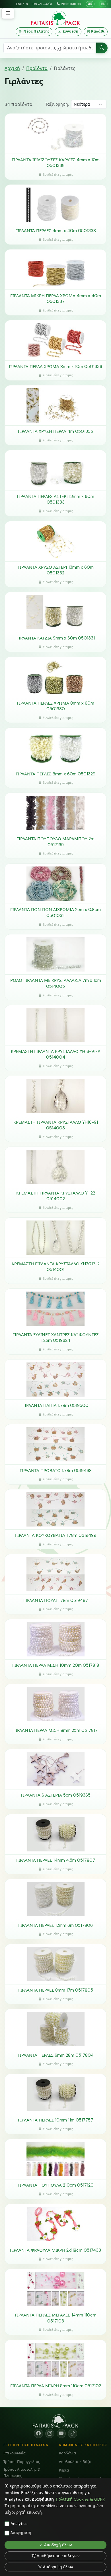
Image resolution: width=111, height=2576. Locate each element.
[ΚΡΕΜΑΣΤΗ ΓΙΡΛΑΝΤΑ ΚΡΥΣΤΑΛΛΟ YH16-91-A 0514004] (55, 1025)
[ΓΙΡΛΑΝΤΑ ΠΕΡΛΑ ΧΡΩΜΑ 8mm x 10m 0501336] (55, 340)
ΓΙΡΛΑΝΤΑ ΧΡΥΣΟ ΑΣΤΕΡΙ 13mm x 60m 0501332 (56, 570)
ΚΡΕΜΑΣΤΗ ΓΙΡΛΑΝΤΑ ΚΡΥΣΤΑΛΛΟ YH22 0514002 (56, 1196)
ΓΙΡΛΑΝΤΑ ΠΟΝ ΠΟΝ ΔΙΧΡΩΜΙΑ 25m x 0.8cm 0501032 (55, 913)
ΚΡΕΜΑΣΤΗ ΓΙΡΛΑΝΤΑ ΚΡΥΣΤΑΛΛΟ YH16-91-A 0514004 (56, 1054)
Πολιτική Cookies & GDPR (80, 2499)
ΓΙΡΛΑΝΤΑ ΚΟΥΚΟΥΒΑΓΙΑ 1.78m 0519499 (56, 1535)
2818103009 (71, 4)
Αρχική (12, 68)
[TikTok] (73, 2434)
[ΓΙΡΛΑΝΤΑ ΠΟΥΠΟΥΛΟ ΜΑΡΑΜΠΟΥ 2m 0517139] (55, 813)
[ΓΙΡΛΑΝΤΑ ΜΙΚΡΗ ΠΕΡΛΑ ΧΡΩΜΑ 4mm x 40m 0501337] (55, 270)
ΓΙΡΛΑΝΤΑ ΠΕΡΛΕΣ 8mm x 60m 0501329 (55, 774)
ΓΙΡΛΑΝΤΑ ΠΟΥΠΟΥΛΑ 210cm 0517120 (56, 2185)
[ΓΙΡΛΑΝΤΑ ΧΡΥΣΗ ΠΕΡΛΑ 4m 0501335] (55, 405)
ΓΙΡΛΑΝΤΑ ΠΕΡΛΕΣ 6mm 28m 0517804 (56, 2055)
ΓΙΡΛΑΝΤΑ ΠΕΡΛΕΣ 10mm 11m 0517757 (55, 2120)
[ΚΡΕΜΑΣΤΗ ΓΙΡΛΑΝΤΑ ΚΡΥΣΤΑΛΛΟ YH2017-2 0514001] (55, 1238)
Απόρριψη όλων (58, 2567)
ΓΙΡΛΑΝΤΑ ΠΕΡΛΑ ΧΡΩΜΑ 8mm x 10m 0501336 (55, 367)
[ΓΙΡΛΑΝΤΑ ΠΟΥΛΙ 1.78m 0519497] (55, 1574)
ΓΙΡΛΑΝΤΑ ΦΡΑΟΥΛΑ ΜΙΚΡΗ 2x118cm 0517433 (55, 2250)
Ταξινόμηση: (57, 104)
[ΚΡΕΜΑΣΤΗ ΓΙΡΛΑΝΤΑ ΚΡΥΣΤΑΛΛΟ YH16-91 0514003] (55, 1096)
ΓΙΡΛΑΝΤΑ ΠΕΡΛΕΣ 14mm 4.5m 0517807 (56, 1860)
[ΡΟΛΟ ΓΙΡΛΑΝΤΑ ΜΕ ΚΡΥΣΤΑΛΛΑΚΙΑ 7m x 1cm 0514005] (55, 954)
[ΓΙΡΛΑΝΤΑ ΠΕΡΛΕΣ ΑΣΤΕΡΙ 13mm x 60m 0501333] (55, 470)
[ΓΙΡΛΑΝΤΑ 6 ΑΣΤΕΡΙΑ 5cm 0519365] (55, 1769)
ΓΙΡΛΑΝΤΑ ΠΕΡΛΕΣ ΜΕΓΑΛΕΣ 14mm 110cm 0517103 (56, 2318)
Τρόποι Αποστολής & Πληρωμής (22, 2473)
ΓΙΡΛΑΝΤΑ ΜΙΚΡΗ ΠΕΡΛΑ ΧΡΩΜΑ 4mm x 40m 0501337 (56, 299)
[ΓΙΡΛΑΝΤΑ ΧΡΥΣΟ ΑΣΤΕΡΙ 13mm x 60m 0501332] (55, 541)
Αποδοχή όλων (58, 2545)
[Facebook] (38, 2434)
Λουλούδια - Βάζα (75, 2462)
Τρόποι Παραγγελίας (22, 2462)
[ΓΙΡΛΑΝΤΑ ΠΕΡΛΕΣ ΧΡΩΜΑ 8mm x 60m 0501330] (55, 677)
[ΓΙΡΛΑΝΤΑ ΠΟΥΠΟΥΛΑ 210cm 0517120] (55, 2159)
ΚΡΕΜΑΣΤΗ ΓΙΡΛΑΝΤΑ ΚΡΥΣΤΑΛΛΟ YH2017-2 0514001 (56, 1267)
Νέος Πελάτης (36, 31)
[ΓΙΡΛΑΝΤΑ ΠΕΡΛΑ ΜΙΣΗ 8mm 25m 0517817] (55, 1704)
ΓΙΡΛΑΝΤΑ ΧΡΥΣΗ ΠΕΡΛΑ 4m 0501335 (55, 431)
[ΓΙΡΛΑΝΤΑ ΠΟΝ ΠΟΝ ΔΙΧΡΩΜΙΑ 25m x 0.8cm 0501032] (55, 884)
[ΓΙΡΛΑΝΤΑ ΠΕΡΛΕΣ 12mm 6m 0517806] (55, 1899)
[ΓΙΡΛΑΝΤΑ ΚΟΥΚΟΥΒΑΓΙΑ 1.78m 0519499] (55, 1509)
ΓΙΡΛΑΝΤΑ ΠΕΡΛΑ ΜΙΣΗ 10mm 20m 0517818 (56, 1665)
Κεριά (64, 2470)
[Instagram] (50, 2434)
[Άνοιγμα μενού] (8, 13)
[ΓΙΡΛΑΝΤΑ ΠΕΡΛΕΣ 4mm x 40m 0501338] (55, 205)
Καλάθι (98, 31)
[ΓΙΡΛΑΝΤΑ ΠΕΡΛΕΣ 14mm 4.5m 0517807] (55, 1834)
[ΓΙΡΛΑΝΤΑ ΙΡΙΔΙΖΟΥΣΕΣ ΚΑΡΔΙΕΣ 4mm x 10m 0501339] (55, 134)
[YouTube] (61, 2434)
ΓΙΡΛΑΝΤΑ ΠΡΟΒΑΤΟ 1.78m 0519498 (56, 1471)
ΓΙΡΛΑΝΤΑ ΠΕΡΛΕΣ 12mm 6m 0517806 (55, 1925)
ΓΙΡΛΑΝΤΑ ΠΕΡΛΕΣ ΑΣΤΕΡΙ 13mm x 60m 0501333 (55, 499)
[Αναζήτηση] (102, 48)
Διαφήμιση (21, 2533)
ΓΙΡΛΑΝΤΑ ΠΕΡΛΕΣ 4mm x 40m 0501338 (56, 231)
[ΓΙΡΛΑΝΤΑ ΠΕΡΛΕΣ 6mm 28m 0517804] (55, 2029)
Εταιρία (22, 4)
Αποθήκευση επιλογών (58, 2556)
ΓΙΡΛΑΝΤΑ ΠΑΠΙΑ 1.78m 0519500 (55, 1405)
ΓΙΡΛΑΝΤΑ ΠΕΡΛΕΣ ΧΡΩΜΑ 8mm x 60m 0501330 (55, 706)
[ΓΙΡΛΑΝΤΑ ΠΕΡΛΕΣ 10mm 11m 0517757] (55, 2094)
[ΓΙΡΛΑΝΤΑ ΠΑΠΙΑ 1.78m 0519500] (55, 1380)
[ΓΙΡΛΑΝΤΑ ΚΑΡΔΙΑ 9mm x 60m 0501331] (55, 612)
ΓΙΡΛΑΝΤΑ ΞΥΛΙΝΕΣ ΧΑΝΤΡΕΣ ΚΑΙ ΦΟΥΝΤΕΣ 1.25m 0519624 (56, 1338)
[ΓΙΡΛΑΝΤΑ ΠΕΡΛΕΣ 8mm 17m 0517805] (55, 1964)
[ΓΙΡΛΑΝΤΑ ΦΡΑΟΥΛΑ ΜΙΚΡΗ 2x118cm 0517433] (55, 2224)
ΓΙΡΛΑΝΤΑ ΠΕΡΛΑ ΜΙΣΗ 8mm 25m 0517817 (55, 1730)
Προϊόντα (37, 68)
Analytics (19, 2523)
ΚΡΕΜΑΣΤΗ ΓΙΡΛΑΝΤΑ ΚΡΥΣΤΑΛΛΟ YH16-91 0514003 (56, 1125)
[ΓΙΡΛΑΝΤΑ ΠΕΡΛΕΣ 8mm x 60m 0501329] (55, 748)
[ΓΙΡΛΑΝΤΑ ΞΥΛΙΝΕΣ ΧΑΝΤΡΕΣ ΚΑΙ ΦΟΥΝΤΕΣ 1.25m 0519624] (55, 1309)
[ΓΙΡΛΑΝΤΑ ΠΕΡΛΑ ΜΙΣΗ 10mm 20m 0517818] (55, 1639)
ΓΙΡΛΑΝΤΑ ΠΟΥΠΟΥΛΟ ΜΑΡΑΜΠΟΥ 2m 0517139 (55, 842)
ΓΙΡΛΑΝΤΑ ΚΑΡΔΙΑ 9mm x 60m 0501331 (56, 638)
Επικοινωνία (42, 4)
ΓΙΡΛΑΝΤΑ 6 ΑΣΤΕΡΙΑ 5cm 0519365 (56, 1795)
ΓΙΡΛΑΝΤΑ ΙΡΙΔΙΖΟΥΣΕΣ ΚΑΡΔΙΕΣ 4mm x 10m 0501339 (56, 163)
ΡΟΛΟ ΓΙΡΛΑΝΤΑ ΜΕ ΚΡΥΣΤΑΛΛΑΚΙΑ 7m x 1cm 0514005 (56, 983)
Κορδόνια (67, 2453)
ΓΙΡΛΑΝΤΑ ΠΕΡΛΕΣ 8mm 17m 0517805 (56, 1990)
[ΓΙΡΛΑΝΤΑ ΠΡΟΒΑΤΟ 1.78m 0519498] (55, 1444)
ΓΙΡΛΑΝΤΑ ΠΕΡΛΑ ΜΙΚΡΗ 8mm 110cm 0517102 (56, 2386)
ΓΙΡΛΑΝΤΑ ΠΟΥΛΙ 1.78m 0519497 (56, 1600)
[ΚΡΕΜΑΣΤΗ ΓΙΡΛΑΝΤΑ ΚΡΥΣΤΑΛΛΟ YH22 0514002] (55, 1167)
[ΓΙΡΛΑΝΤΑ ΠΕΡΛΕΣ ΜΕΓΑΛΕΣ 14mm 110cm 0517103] (55, 2289)
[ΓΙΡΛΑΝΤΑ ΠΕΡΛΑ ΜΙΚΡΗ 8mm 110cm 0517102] (55, 2360)
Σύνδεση (71, 31)
